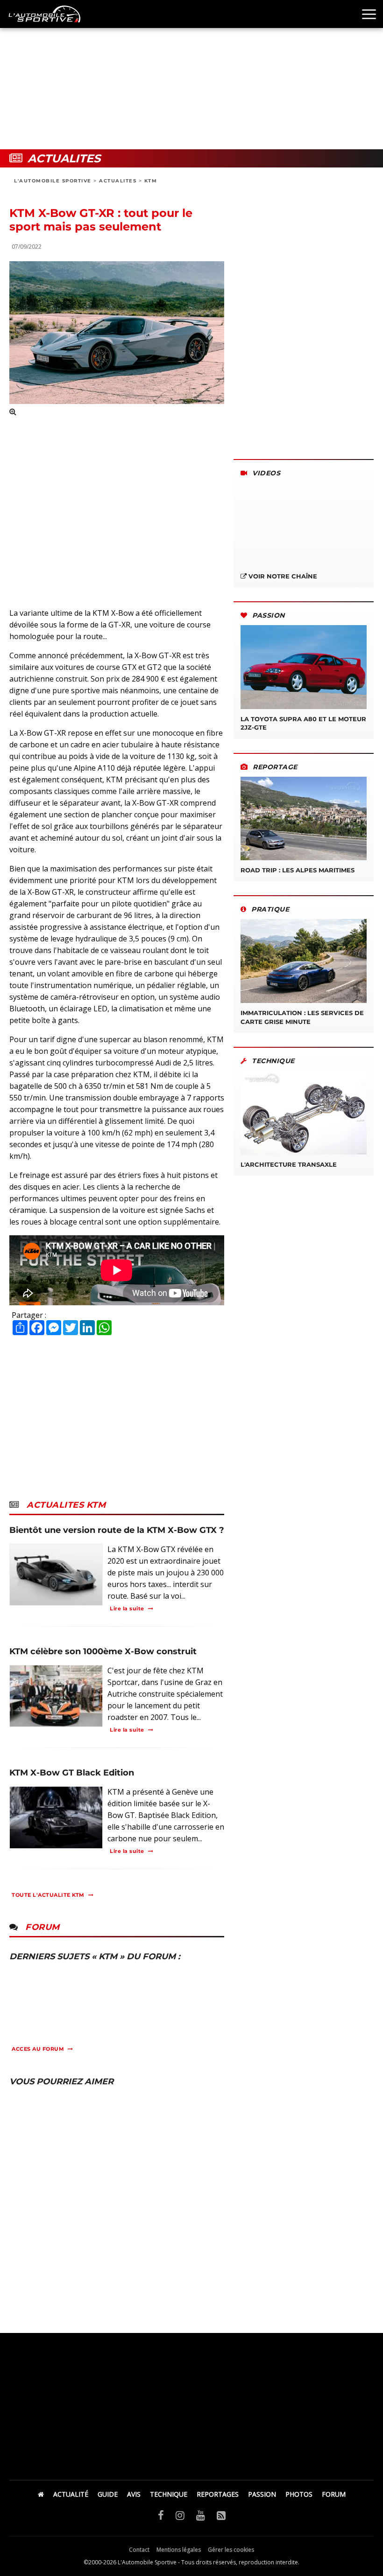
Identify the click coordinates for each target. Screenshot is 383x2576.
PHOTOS (299, 2494)
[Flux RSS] (221, 2515)
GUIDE (108, 2494)
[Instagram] (180, 2515)
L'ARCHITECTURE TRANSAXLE (289, 1164)
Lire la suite (127, 1608)
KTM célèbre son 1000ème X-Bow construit (103, 1651)
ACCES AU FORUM (38, 2049)
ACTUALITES (118, 181)
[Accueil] (41, 2494)
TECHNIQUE (169, 2494)
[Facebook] (161, 2515)
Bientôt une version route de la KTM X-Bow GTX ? (117, 1530)
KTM (151, 181)
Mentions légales (179, 2550)
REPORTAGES (218, 2494)
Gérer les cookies (231, 2550)
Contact (139, 2550)
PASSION (262, 2494)
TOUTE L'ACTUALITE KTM (48, 1895)
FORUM (334, 2494)
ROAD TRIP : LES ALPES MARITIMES (298, 870)
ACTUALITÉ (71, 2494)
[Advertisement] (191, 75)
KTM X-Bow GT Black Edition (72, 1773)
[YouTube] (201, 2515)
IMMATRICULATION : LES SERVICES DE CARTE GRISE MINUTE (302, 1017)
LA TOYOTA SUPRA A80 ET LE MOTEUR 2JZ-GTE (303, 723)
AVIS (134, 2494)
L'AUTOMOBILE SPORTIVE (53, 181)
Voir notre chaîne (282, 576)
